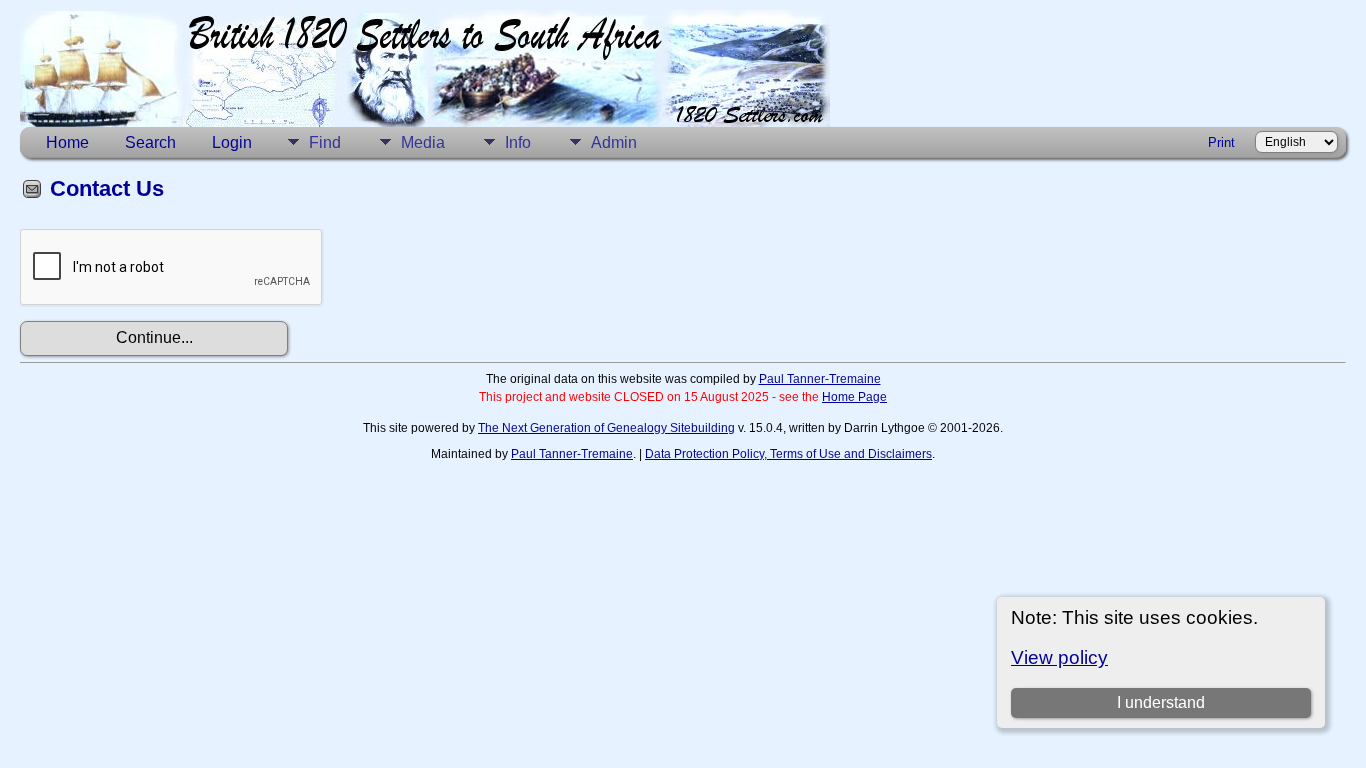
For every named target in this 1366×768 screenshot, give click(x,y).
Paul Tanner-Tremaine (820, 379)
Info (518, 142)
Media (423, 142)
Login (232, 142)
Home (67, 142)
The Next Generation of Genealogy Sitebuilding (606, 428)
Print (1221, 142)
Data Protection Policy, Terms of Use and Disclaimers (788, 454)
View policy (1059, 657)
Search (150, 142)
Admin (614, 142)
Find (325, 142)
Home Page (854, 397)
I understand (1161, 702)
